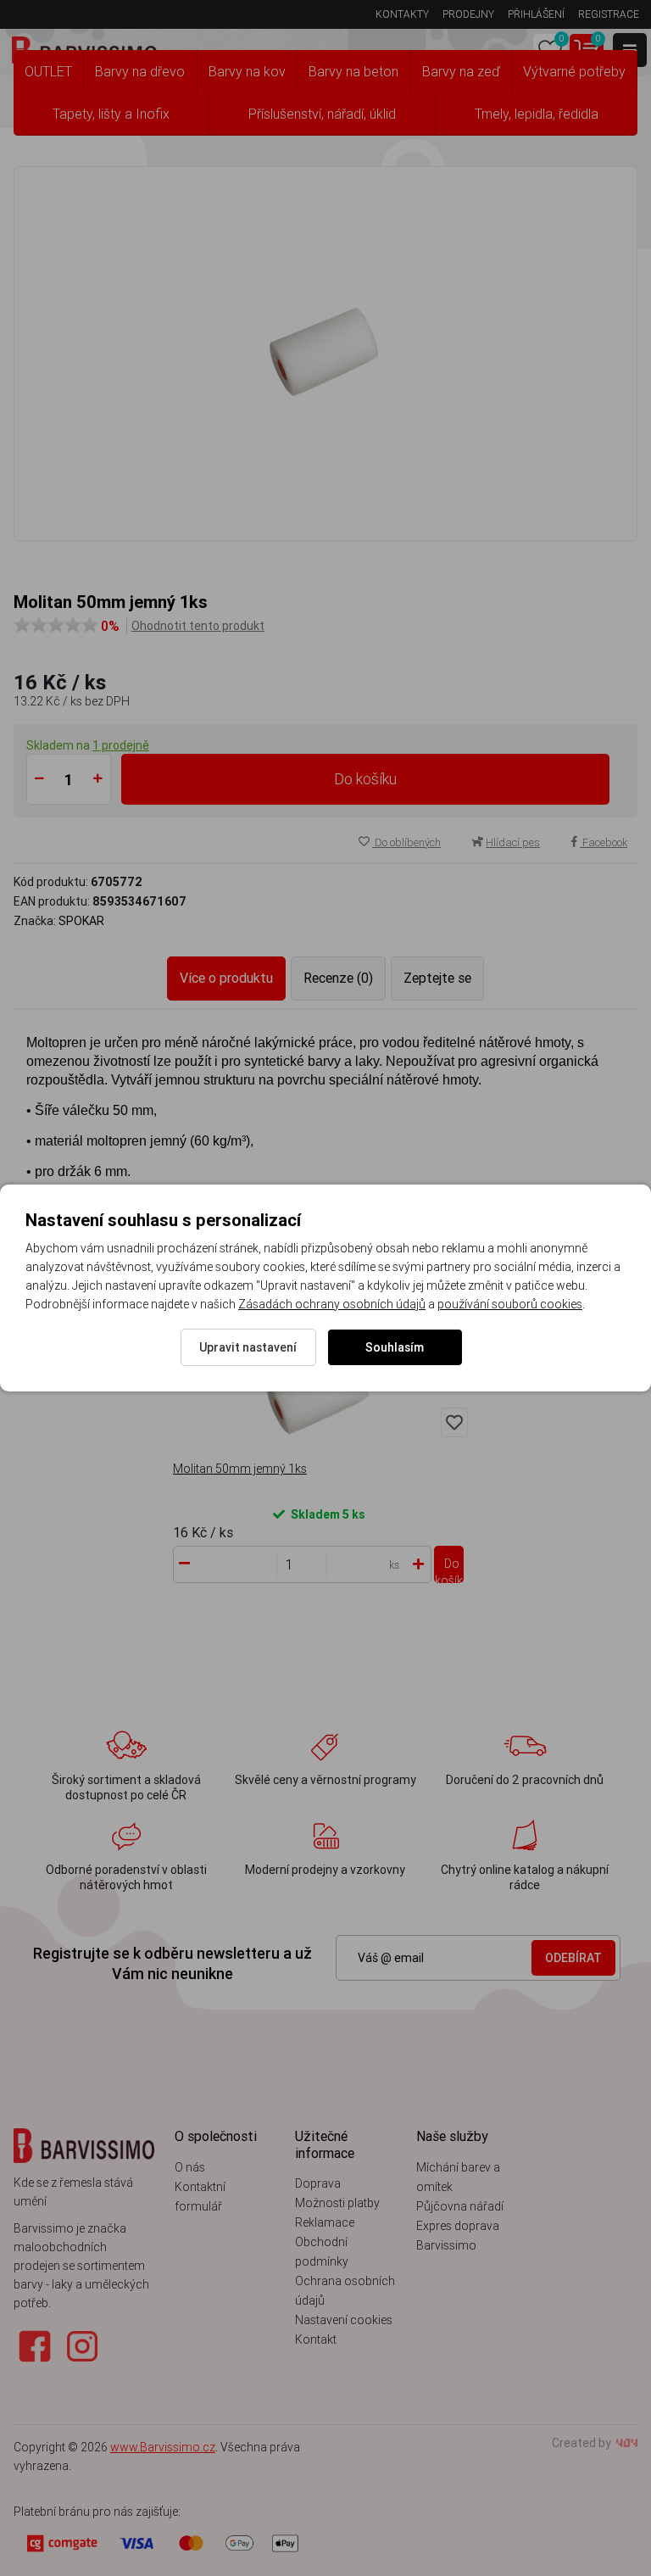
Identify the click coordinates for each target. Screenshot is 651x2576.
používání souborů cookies (510, 1304)
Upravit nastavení (248, 1347)
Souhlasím (395, 1347)
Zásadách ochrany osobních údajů (332, 1304)
